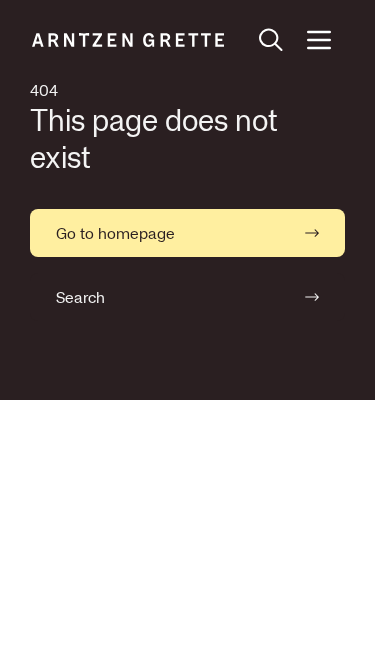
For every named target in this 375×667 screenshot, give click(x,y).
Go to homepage (115, 233)
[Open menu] (319, 40)
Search (80, 297)
